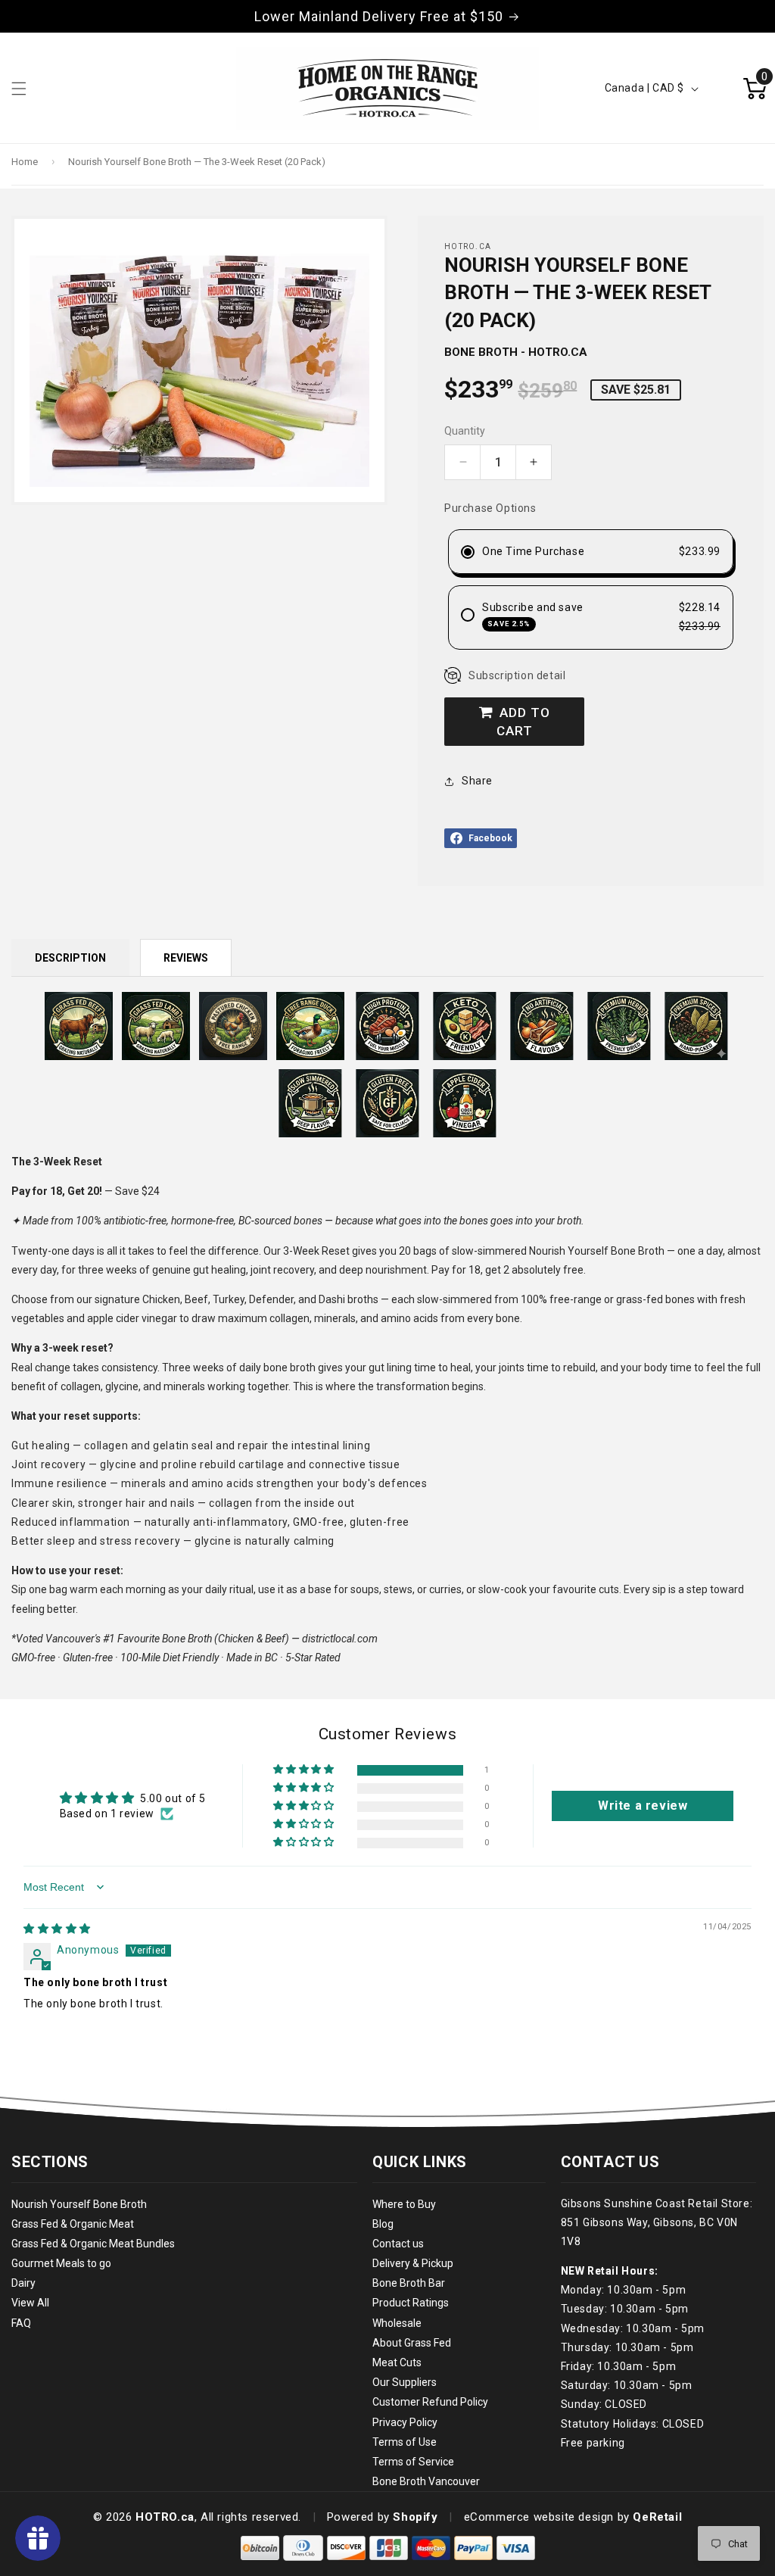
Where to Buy (404, 2204)
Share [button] (477, 781)
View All (30, 2303)
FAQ (21, 2323)
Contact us (398, 2244)
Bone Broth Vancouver (426, 2481)
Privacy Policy (405, 2422)
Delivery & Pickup (413, 2263)
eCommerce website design (539, 2517)
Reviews (186, 958)
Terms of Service (413, 2462)
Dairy (23, 2283)
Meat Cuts (397, 2362)
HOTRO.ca (165, 2517)
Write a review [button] (643, 1806)
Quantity (465, 431)
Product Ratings (411, 2303)
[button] (305, 1770)
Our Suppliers (405, 2382)
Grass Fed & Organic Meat (73, 2224)
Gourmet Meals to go (61, 2263)
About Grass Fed (412, 2343)
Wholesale (397, 2323)
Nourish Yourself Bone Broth (79, 2204)
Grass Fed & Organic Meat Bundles (93, 2244)
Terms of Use (405, 2442)
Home (25, 162)
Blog (383, 2224)
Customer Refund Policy (430, 2402)
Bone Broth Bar (409, 2283)
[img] (57, 1929)
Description (70, 958)
